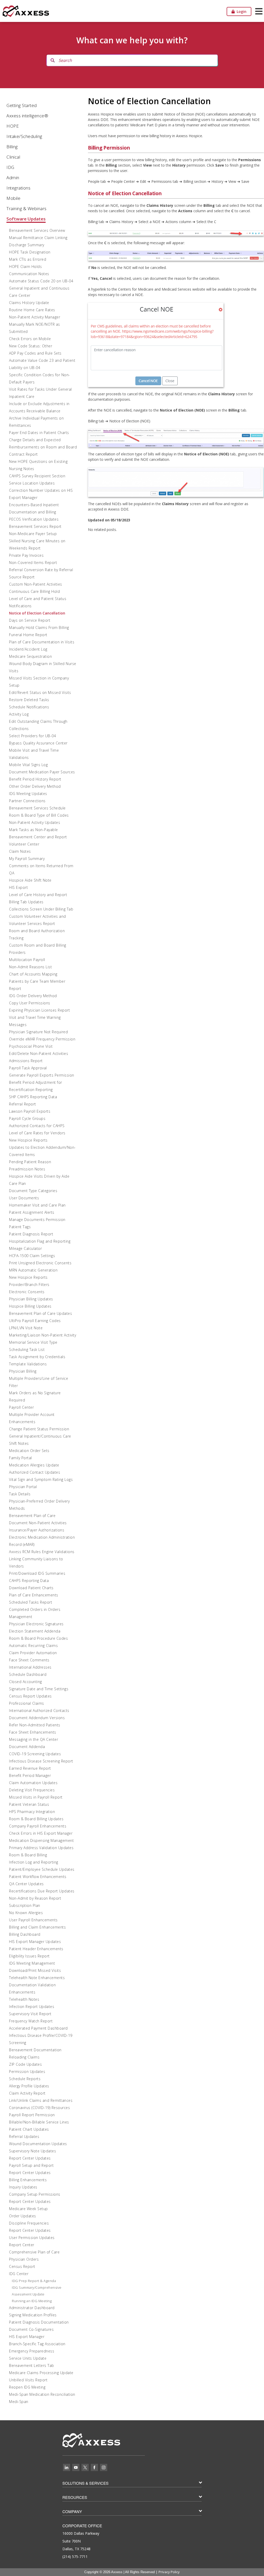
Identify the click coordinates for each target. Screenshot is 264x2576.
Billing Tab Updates (26, 902)
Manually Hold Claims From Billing (39, 627)
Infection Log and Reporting (34, 1862)
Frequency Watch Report (31, 2021)
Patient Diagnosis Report (31, 1234)
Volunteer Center (24, 844)
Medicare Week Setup (28, 2209)
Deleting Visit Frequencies (32, 1790)
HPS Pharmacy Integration (32, 1812)
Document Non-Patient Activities (38, 1523)
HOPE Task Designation (30, 252)
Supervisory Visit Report (30, 2014)
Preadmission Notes (27, 1169)
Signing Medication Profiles (33, 2315)
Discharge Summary (27, 245)
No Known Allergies (26, 1913)
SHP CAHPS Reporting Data (33, 1097)
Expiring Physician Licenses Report (39, 1010)
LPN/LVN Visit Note (26, 1328)
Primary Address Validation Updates (41, 1848)
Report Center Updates (30, 2158)
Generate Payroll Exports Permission (42, 1075)
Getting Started (22, 105)
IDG (10, 167)
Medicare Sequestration (30, 656)
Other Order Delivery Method (35, 786)
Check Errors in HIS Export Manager (41, 1833)
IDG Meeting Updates (28, 794)
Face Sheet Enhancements (33, 1732)
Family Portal (20, 1458)
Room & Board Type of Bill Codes (39, 815)
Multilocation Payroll (27, 960)
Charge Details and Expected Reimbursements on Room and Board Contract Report (43, 447)
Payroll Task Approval (28, 1068)
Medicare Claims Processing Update (41, 2373)
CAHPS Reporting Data (29, 1581)
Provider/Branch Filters (29, 1285)
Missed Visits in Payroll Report (36, 1797)
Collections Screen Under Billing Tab (41, 909)
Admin (13, 178)
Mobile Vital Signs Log (28, 765)
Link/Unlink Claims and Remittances (41, 2100)
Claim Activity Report (27, 2093)
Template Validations (28, 1364)
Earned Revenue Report (30, 1768)
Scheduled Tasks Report (31, 1602)
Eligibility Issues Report (29, 1956)
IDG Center (19, 2274)
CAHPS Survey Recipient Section (37, 476)
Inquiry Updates (23, 2187)
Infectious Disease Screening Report (41, 1761)
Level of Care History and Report (38, 895)
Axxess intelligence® (27, 116)
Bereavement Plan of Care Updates (40, 1313)
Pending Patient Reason (30, 1162)
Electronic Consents (27, 1292)
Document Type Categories (33, 1191)
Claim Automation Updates (33, 1783)
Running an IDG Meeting (32, 2301)
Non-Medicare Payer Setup (33, 534)
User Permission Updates (32, 2238)
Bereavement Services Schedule (37, 808)
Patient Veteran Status (29, 1804)
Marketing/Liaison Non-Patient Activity (43, 1335)
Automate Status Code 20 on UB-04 (41, 281)
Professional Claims (27, 1703)
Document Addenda (27, 1747)
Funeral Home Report (28, 635)
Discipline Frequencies (29, 2223)
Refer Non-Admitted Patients (35, 1725)
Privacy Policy (169, 2572)
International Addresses (30, 1667)
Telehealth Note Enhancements (37, 1978)
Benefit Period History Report (35, 779)
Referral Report (23, 1104)
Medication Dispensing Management (41, 1840)
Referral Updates (24, 2136)
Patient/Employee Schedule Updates (42, 1869)
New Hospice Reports (28, 1140)
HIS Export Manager (27, 2337)
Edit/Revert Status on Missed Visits (40, 692)
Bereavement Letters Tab (32, 2365)
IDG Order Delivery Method (33, 996)
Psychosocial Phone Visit (31, 1046)
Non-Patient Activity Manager (35, 317)
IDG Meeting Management (32, 1963)
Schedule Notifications (29, 707)
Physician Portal (23, 1487)
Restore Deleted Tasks (29, 700)
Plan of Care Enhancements (34, 1595)
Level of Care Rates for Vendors (37, 1133)
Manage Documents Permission (37, 1220)
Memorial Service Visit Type (33, 1342)
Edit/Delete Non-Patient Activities (39, 1053)
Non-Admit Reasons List (30, 967)
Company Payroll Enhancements (38, 1826)
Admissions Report (26, 1061)
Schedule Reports (25, 2079)
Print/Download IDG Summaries (37, 1573)
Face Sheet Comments (29, 1660)
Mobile (13, 198)
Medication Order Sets (29, 1451)
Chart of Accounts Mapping (33, 974)
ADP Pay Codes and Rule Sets (35, 353)
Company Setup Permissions (35, 2194)
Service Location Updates (32, 483)
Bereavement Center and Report (38, 837)
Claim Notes (20, 851)
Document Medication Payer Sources (42, 772)
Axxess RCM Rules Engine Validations (42, 1552)
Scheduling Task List (27, 1349)
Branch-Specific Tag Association (37, 2344)
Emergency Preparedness (32, 2351)
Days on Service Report (30, 620)
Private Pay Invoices (26, 555)
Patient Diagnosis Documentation (39, 2322)
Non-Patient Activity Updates (35, 822)
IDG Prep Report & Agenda (34, 2281)
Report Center (22, 2245)
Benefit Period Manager (30, 1775)
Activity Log (19, 714)
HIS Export (18, 887)
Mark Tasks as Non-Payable (34, 830)
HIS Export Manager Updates (35, 1942)
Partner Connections (27, 801)
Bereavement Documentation (35, 2050)
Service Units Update (28, 2358)
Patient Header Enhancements (36, 1949)
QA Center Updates (26, 1884)
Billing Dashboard (25, 1934)
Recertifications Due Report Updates (42, 1891)
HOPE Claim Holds (25, 266)
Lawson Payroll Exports (30, 1111)
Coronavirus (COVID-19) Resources (39, 2108)
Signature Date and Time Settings (39, 1689)
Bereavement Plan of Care (32, 1516)
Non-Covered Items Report (33, 563)
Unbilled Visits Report (28, 2380)
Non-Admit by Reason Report (35, 1898)
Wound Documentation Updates (38, 2144)
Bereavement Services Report (35, 526)
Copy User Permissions (30, 1003)
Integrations (18, 188)
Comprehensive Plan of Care (34, 2252)
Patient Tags (20, 1227)
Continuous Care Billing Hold (34, 591)
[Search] (53, 60)
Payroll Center (21, 1407)
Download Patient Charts (31, 1588)
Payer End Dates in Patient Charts (39, 433)
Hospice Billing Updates (30, 1306)
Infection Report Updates (32, 2007)
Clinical (13, 157)
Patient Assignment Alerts (32, 1212)
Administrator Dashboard (32, 2308)
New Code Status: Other (31, 346)
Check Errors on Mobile (30, 339)
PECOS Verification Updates (34, 519)
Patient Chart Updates (29, 2129)
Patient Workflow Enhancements (38, 1877)
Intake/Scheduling (24, 136)
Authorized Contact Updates (35, 1472)
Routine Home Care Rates (32, 310)
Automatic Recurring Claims (33, 1646)
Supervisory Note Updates (32, 2151)
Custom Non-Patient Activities (36, 584)
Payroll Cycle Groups (27, 1118)
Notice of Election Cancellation (37, 613)
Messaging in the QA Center (34, 1739)
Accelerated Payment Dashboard (38, 2028)
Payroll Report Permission (32, 2115)
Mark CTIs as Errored (28, 259)
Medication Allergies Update (34, 1465)
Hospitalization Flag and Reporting (40, 1241)
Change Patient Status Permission (39, 1429)
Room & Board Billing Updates (36, 1819)
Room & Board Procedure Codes (38, 1638)
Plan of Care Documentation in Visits (42, 642)
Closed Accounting (26, 1682)
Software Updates (26, 219)
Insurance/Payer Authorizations (37, 1530)
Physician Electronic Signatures (36, 1624)
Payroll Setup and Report (31, 2165)
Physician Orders (24, 2259)
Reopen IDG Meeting (27, 2387)
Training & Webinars (27, 208)
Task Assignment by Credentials (37, 1357)
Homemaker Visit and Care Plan (37, 1205)
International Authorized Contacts (39, 1711)
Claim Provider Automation (33, 1653)
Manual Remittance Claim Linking (38, 238)
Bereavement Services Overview (37, 230)
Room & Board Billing (28, 1855)
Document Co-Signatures (31, 2329)
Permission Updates (27, 2072)
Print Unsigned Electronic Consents (40, 1263)
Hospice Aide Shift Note (30, 880)
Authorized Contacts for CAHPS (37, 1126)
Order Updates (23, 2216)
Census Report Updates (30, 1696)
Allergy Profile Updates (29, 2086)
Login (241, 11)
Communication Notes (29, 274)
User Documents (24, 1198)
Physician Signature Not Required (38, 1032)
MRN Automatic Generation (33, 1270)
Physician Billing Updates (31, 1299)
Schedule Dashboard (28, 1674)
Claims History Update (29, 303)
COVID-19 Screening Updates (35, 1754)
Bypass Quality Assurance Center (38, 743)
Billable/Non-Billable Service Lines (39, 2122)
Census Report (22, 2266)
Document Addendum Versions (37, 1718)
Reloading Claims (24, 2057)
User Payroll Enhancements (33, 1920)
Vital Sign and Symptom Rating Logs (41, 1479)
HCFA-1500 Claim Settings (32, 1256)
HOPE (13, 126)
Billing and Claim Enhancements (37, 1927)
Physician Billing (23, 1371)
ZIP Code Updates (25, 2064)
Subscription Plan (25, 1905)
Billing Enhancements (28, 2180)
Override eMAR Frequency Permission (42, 1039)
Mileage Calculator (25, 1248)
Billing (12, 147)
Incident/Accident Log (28, 649)
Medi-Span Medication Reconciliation (42, 2394)
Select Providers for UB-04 (32, 736)
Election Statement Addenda (35, 1631)
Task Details (20, 1494)
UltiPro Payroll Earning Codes (35, 1321)
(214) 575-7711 (75, 2557)
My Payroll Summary (27, 859)
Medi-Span (19, 2402)
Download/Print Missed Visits (35, 1970)
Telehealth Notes (24, 1999)
